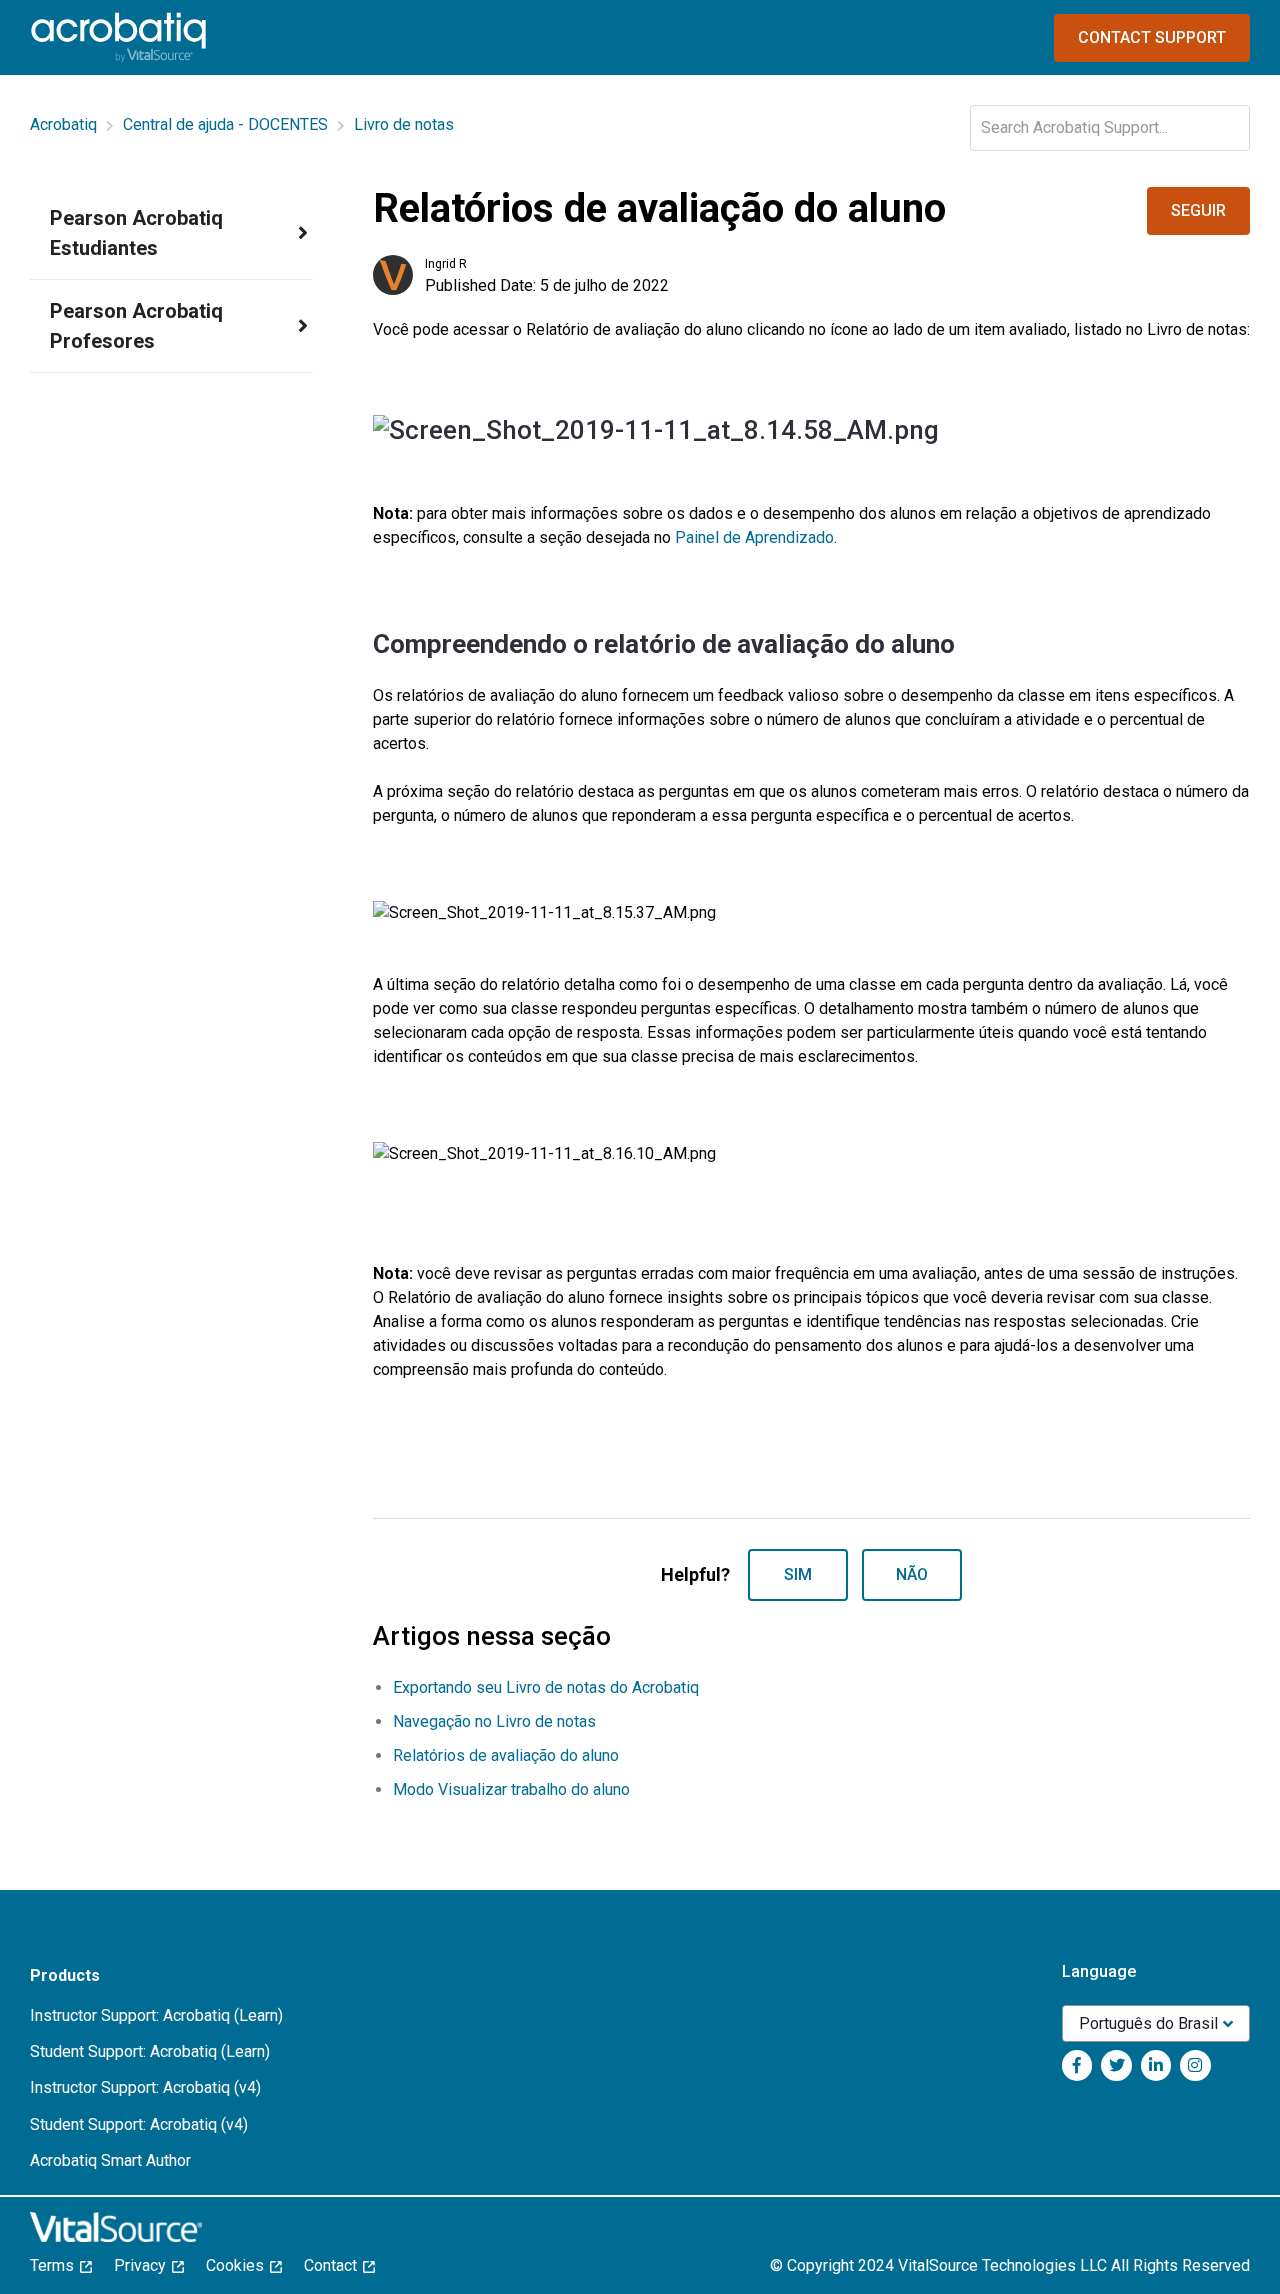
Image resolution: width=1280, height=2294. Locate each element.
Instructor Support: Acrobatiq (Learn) (156, 2015)
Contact (336, 2265)
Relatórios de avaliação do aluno (506, 1755)
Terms (58, 2265)
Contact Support (1152, 37)
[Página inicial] (118, 37)
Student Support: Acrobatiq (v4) (139, 2124)
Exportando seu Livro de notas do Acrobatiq (546, 1687)
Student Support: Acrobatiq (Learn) (150, 2051)
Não (912, 1574)
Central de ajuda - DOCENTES (225, 124)
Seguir (1198, 210)
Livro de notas (404, 124)
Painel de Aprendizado (754, 537)
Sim (798, 1574)
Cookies (241, 2265)
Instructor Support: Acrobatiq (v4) (145, 2087)
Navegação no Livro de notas (494, 1721)
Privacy (146, 2265)
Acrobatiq (63, 124)
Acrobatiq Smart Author (110, 2160)
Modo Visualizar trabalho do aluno (511, 1789)
